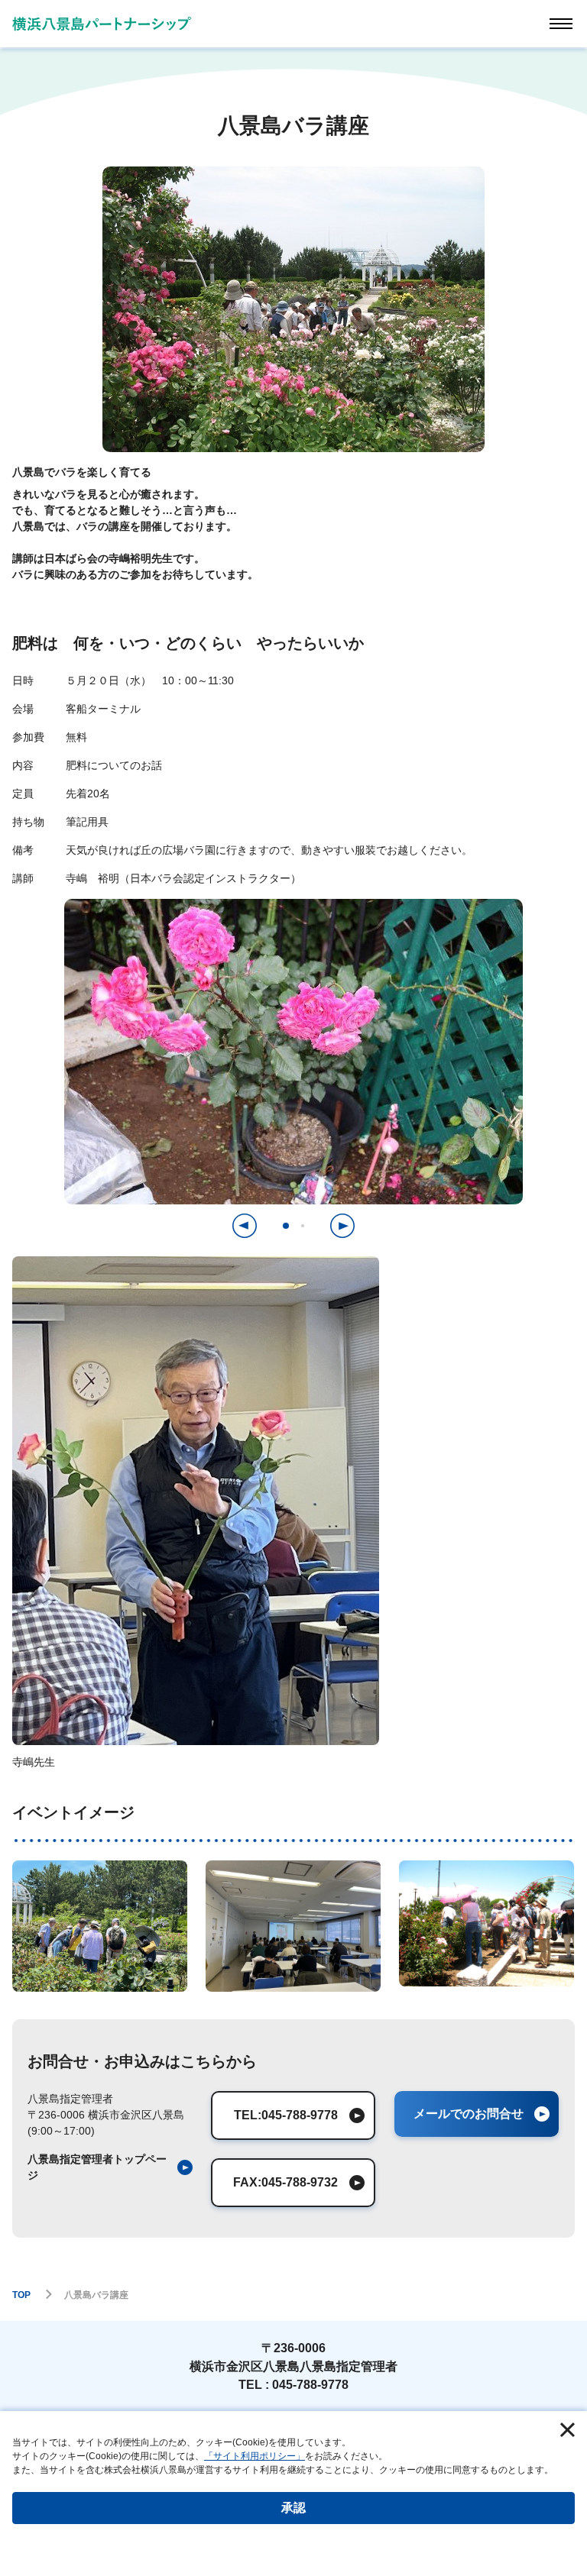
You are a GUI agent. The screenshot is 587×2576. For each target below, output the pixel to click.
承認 (293, 2508)
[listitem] (110, 2167)
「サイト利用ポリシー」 (255, 2456)
